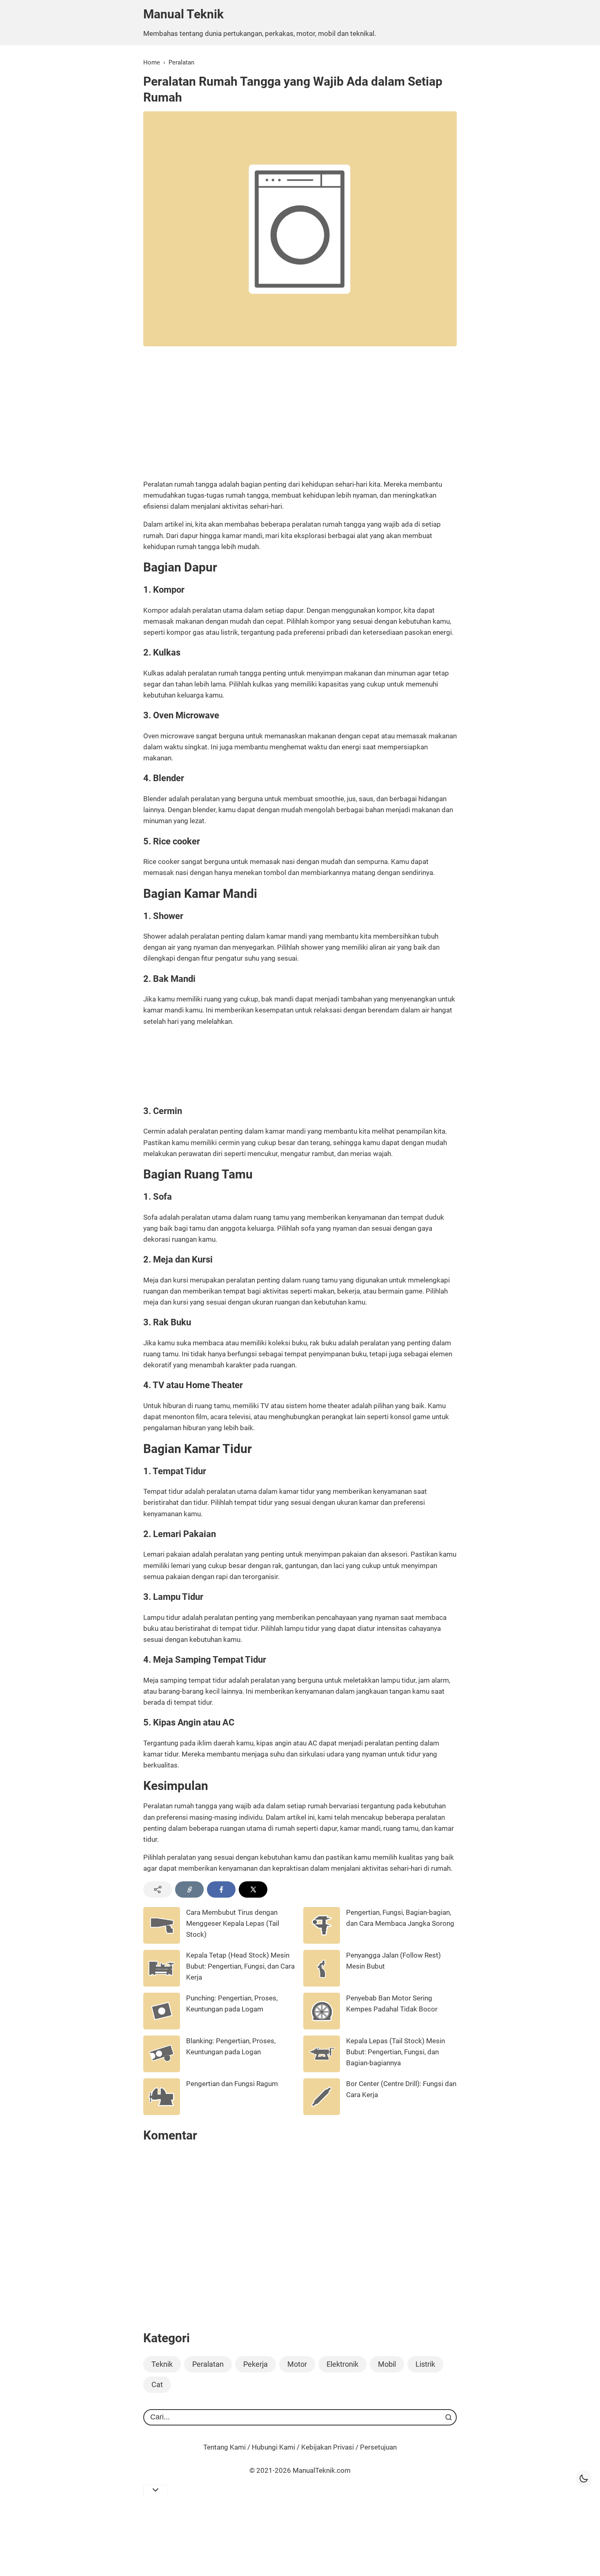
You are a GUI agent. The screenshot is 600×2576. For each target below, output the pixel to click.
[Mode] (584, 2479)
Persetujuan (378, 2447)
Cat (157, 2384)
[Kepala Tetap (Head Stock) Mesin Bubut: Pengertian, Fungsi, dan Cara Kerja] (162, 1984)
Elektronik (342, 2364)
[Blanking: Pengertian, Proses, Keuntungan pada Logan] (162, 2070)
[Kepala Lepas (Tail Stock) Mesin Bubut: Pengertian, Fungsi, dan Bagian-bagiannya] (322, 2070)
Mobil (387, 2364)
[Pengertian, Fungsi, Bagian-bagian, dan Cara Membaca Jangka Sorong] (322, 1941)
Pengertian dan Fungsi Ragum (232, 2084)
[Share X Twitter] (253, 1889)
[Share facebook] (221, 1889)
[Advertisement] (300, 411)
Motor (297, 2364)
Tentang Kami (224, 2447)
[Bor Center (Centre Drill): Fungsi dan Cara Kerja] (322, 2113)
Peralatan (181, 62)
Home (152, 62)
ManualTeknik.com (322, 2470)
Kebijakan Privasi (328, 2447)
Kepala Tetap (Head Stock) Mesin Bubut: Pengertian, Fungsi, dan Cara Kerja (240, 1966)
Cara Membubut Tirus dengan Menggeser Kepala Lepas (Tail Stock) (233, 1923)
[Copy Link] (189, 1889)
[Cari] (449, 2417)
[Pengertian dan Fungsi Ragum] (162, 2113)
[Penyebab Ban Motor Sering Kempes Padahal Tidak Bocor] (322, 2027)
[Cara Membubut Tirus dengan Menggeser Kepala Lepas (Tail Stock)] (162, 1941)
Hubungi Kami (273, 2447)
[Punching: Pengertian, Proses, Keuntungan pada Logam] (162, 2027)
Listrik (425, 2364)
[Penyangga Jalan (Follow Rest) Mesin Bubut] (322, 1984)
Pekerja (256, 2364)
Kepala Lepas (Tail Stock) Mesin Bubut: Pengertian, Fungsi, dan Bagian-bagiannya (396, 2052)
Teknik (162, 2364)
